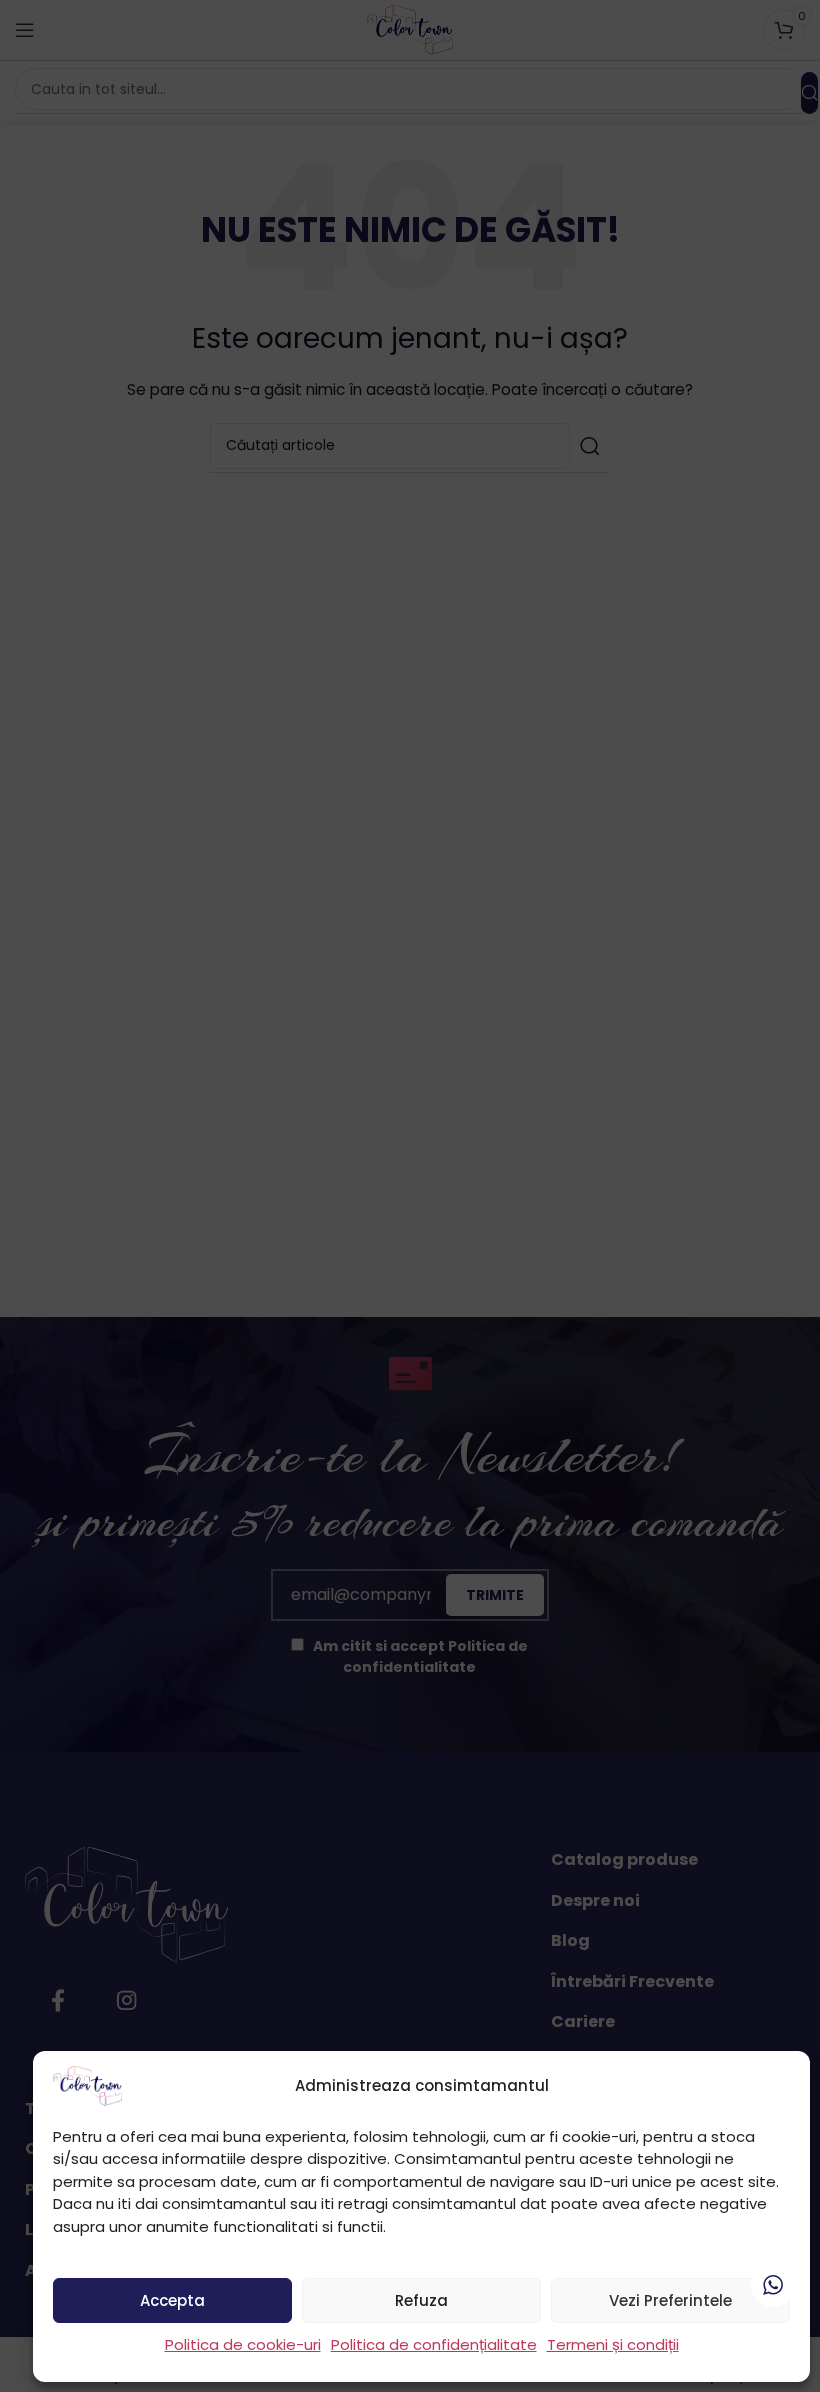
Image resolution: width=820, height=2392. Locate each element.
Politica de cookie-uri (243, 2344)
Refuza (421, 2300)
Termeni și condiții (613, 2344)
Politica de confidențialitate (434, 2344)
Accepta (172, 2300)
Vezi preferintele (670, 2300)
